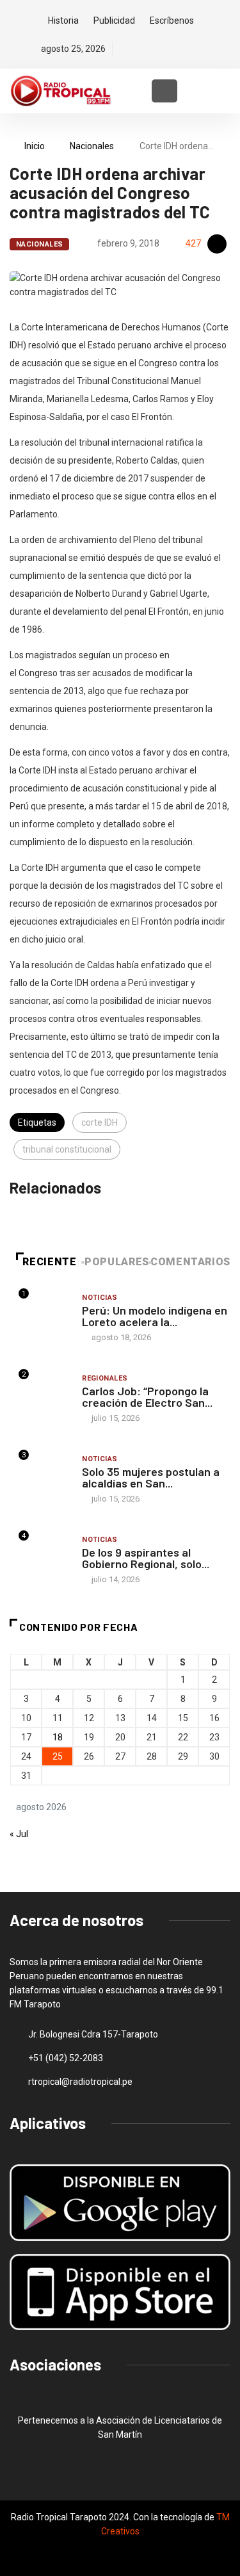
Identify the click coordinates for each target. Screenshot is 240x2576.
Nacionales (92, 146)
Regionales (105, 1378)
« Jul (19, 1834)
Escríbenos (172, 20)
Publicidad (114, 20)
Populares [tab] (117, 1262)
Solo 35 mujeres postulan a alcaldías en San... (151, 1477)
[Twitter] (146, 49)
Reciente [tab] (49, 1262)
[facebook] (124, 49)
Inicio (35, 146)
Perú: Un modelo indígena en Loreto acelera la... (155, 1316)
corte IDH (100, 1122)
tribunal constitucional (67, 1149)
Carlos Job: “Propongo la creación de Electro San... (147, 1397)
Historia (63, 20)
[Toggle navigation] (164, 91)
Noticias (100, 1298)
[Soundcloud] (190, 49)
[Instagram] (168, 49)
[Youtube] (212, 49)
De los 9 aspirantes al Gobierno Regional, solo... (146, 1558)
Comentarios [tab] (190, 1262)
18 (58, 1737)
